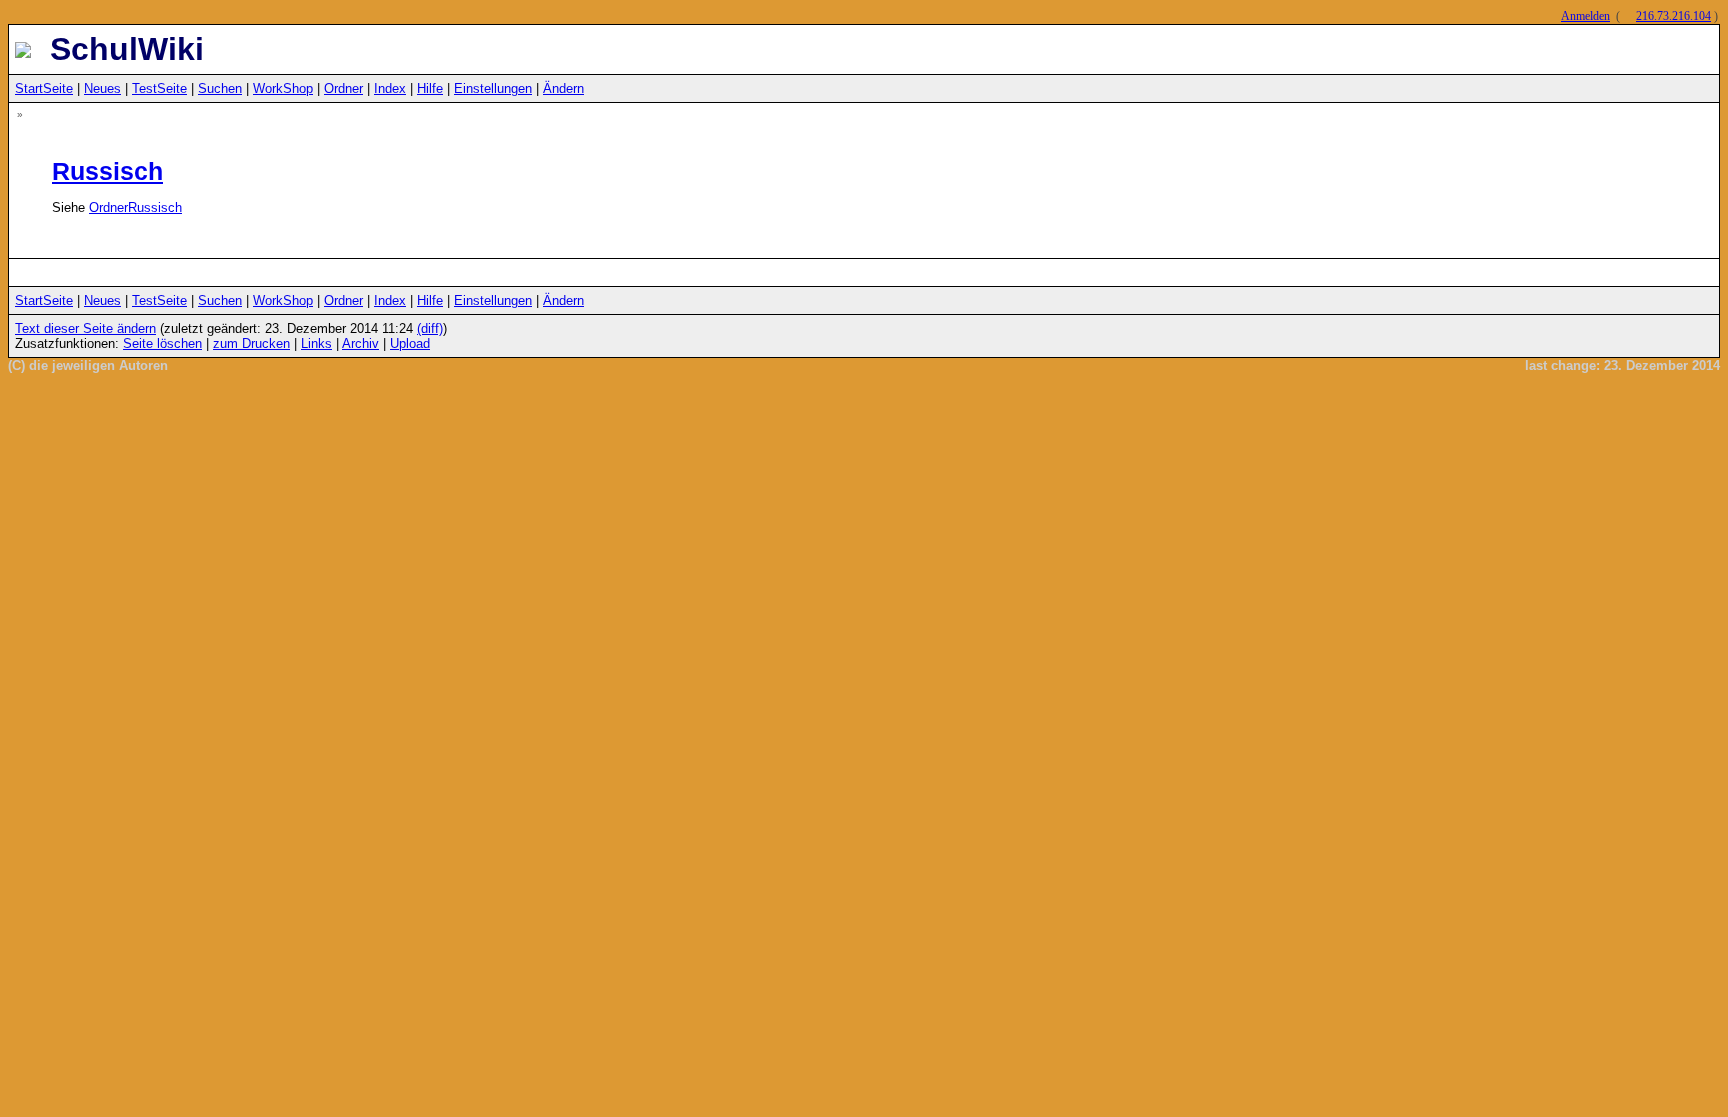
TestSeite (159, 88)
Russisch (107, 171)
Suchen (220, 88)
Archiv (360, 343)
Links (316, 343)
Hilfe (430, 88)
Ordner (343, 88)
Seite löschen (162, 343)
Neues (102, 88)
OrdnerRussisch (135, 207)
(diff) (430, 328)
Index (390, 88)
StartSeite (44, 88)
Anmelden (1585, 16)
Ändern (563, 88)
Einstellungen (493, 88)
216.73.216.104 (1673, 16)
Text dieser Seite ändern (85, 328)
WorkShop (283, 88)
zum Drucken (251, 343)
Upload (410, 343)
